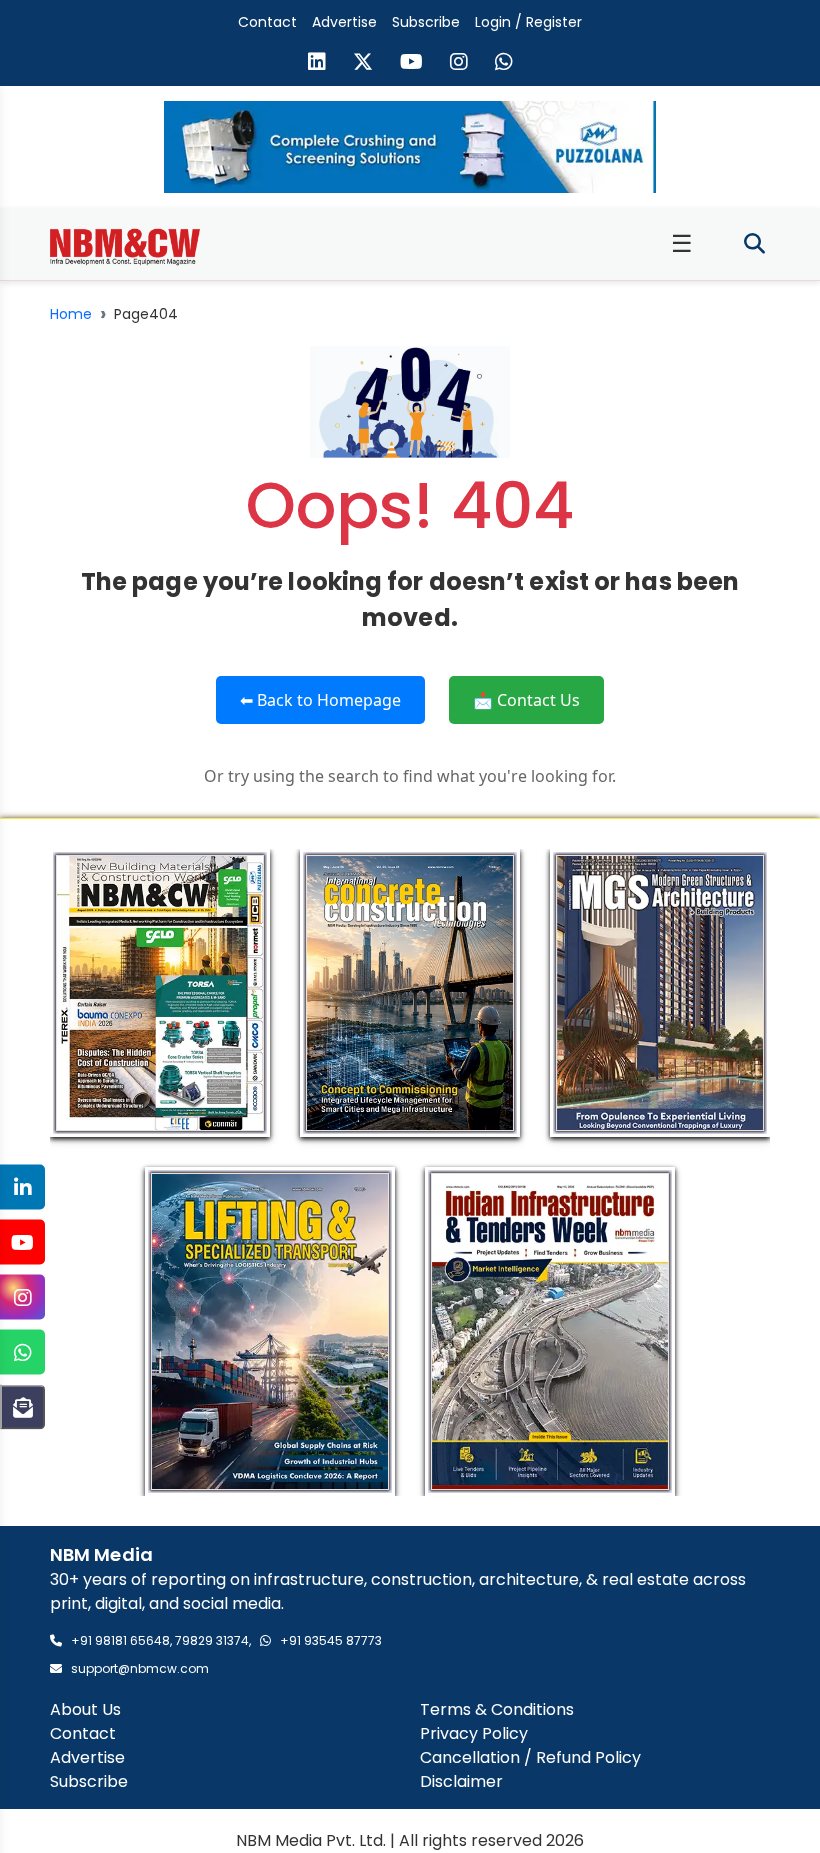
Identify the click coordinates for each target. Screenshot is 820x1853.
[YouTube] (22, 1242)
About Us (85, 1709)
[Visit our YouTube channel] (411, 64)
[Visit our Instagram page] (459, 64)
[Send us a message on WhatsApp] (504, 64)
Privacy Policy (474, 1733)
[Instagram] (22, 1297)
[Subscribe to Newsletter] (22, 1407)
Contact (267, 22)
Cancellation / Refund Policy (530, 1757)
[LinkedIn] (22, 1187)
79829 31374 (212, 1640)
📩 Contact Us (526, 700)
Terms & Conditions (497, 1709)
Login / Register (528, 22)
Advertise (344, 22)
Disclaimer (461, 1781)
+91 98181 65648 (120, 1640)
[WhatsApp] (22, 1352)
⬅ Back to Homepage (320, 700)
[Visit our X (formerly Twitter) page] (363, 64)
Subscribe (426, 22)
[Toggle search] (754, 244)
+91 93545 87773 (331, 1640)
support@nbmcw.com (140, 1668)
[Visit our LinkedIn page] (317, 64)
